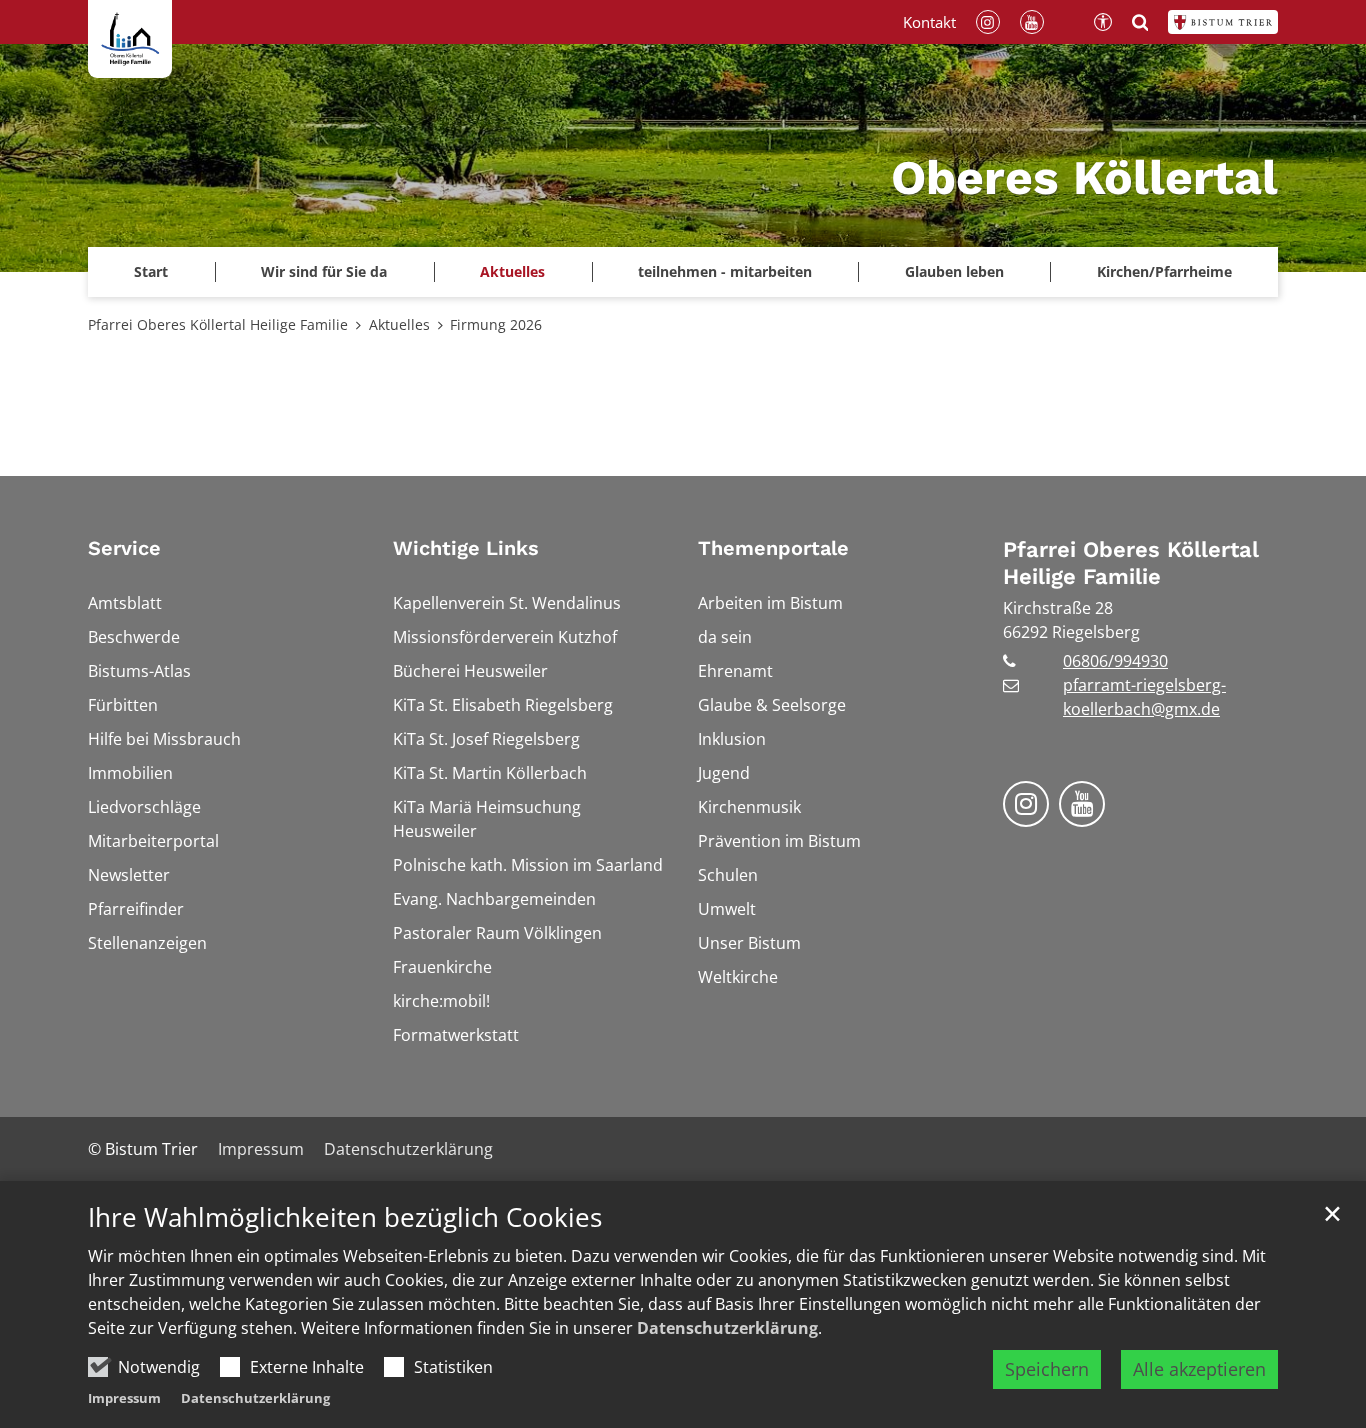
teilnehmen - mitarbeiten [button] (725, 271)
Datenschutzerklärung (727, 1328)
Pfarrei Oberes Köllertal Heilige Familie (218, 324)
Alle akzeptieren (1199, 1369)
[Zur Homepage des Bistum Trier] (1223, 22)
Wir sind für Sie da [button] (324, 271)
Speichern (1047, 1369)
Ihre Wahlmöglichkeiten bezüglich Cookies (345, 1217)
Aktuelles (399, 324)
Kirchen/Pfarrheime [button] (1164, 271)
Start (151, 271)
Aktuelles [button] (512, 271)
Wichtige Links (466, 548)
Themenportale (773, 548)
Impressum (124, 1398)
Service (124, 548)
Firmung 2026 (496, 324)
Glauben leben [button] (954, 271)
